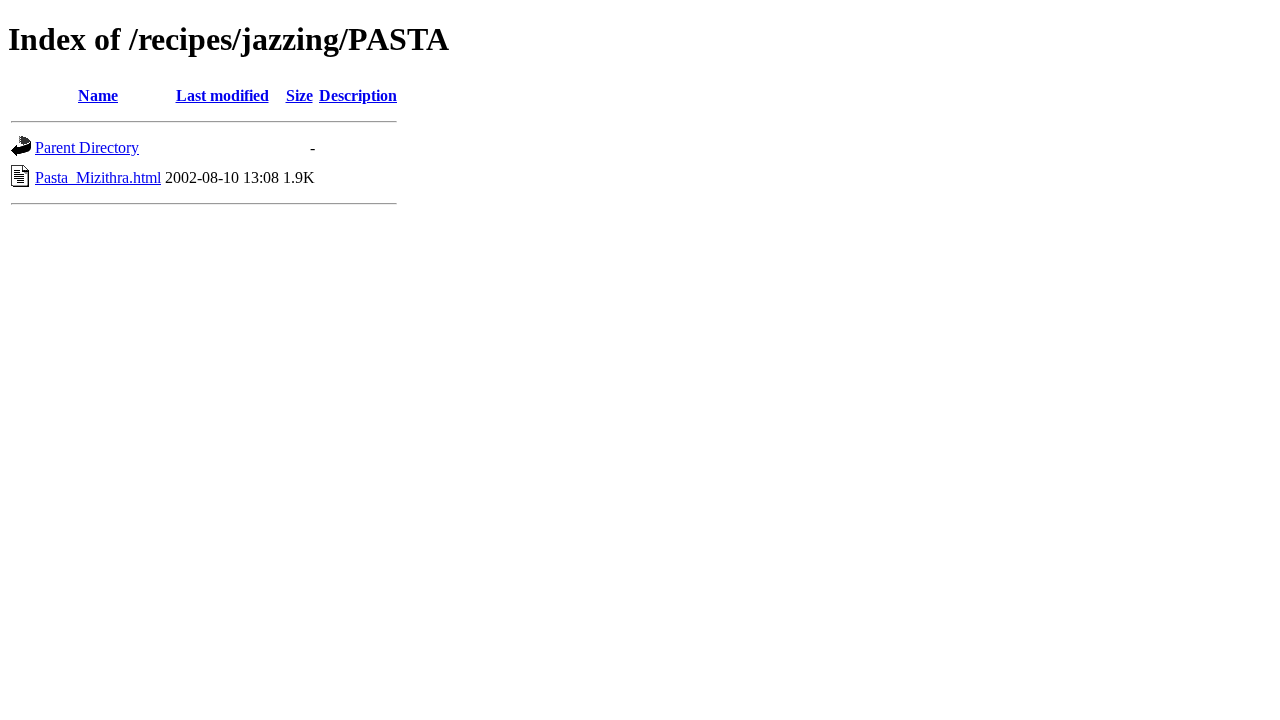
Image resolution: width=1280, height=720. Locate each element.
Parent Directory (87, 147)
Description (358, 95)
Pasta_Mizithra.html (98, 177)
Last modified (222, 95)
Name (98, 95)
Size (299, 95)
